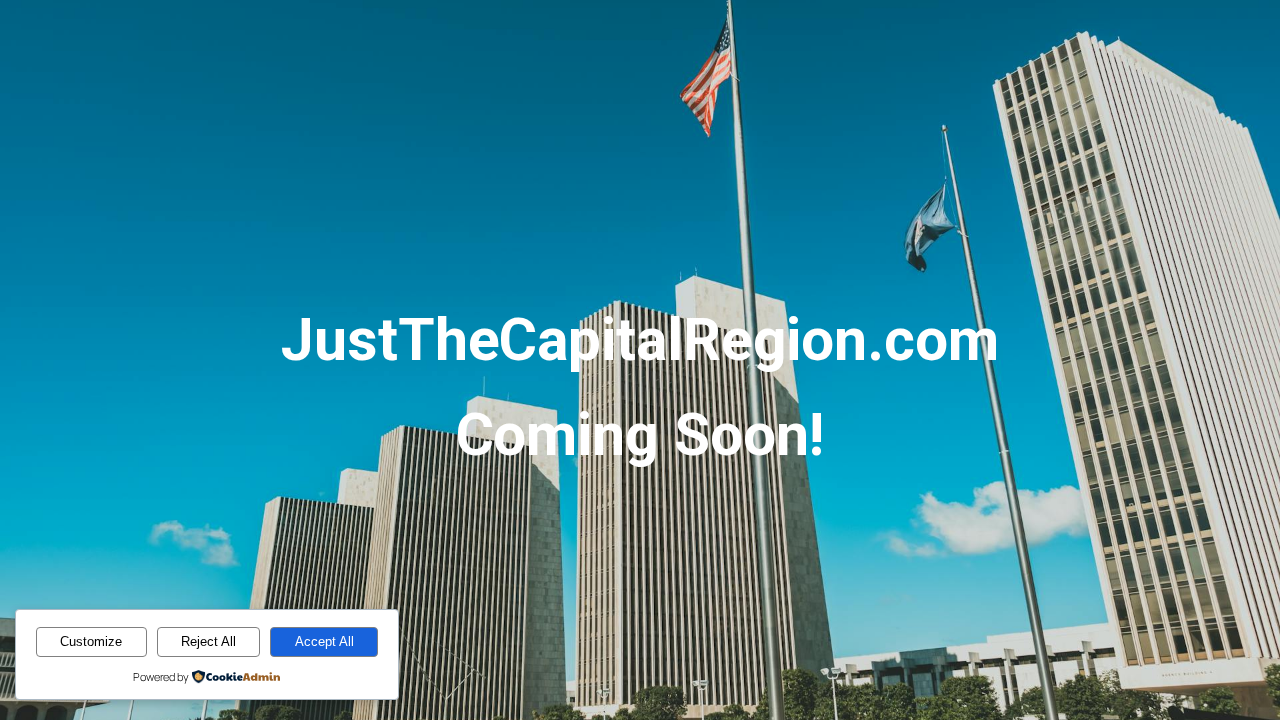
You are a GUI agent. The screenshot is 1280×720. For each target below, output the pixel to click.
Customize (91, 641)
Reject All (208, 641)
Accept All (324, 641)
